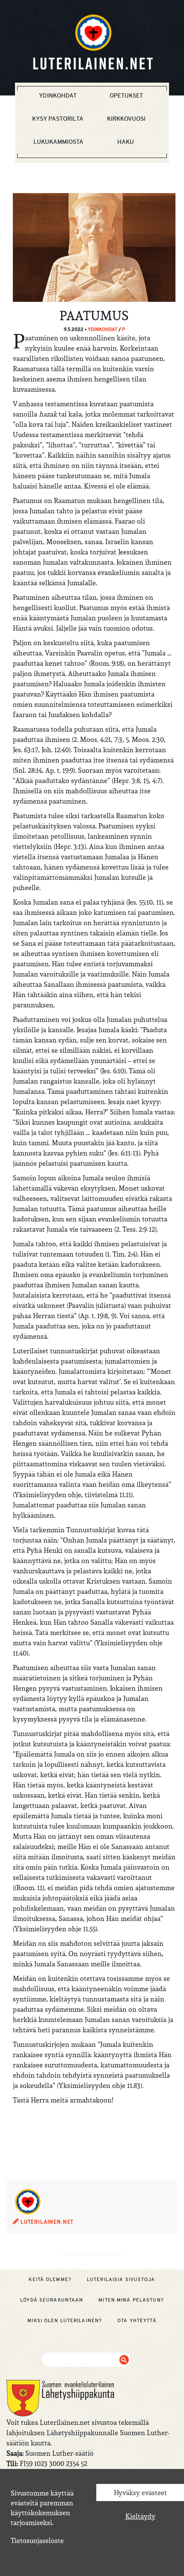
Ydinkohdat (58, 95)
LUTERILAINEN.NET (46, 2222)
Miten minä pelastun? (131, 2300)
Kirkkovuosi (126, 119)
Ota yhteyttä (137, 2320)
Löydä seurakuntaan (52, 2300)
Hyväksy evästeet (140, 2493)
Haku (126, 142)
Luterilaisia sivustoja (121, 2279)
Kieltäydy (140, 2516)
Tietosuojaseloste (37, 2540)
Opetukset (126, 95)
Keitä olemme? (50, 2279)
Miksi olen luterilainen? (65, 2320)
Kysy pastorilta (58, 119)
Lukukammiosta (58, 142)
